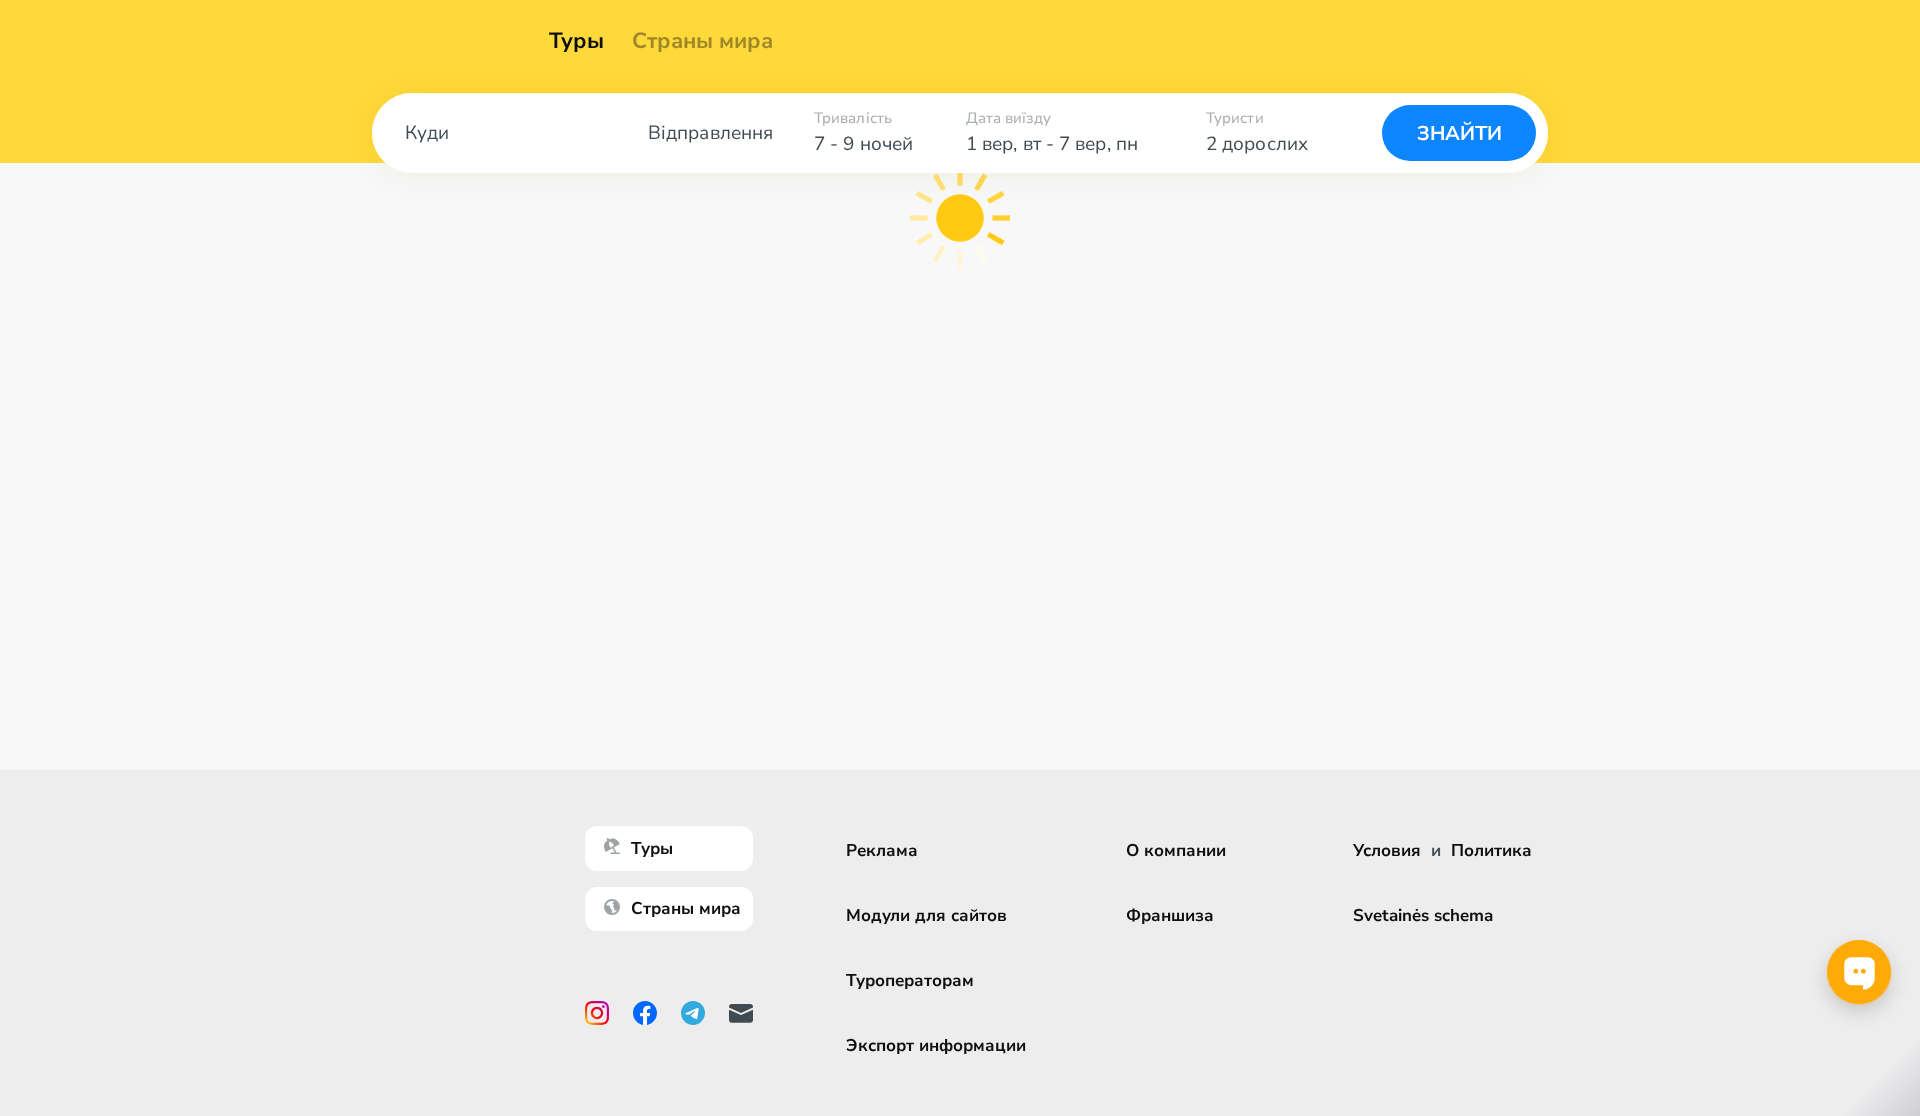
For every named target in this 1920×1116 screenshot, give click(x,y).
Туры (576, 41)
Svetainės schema (1423, 915)
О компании (1176, 850)
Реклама (882, 850)
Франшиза (1170, 915)
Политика (1491, 850)
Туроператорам (910, 980)
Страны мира (702, 41)
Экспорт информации (936, 1045)
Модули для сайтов (926, 915)
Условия (1387, 850)
